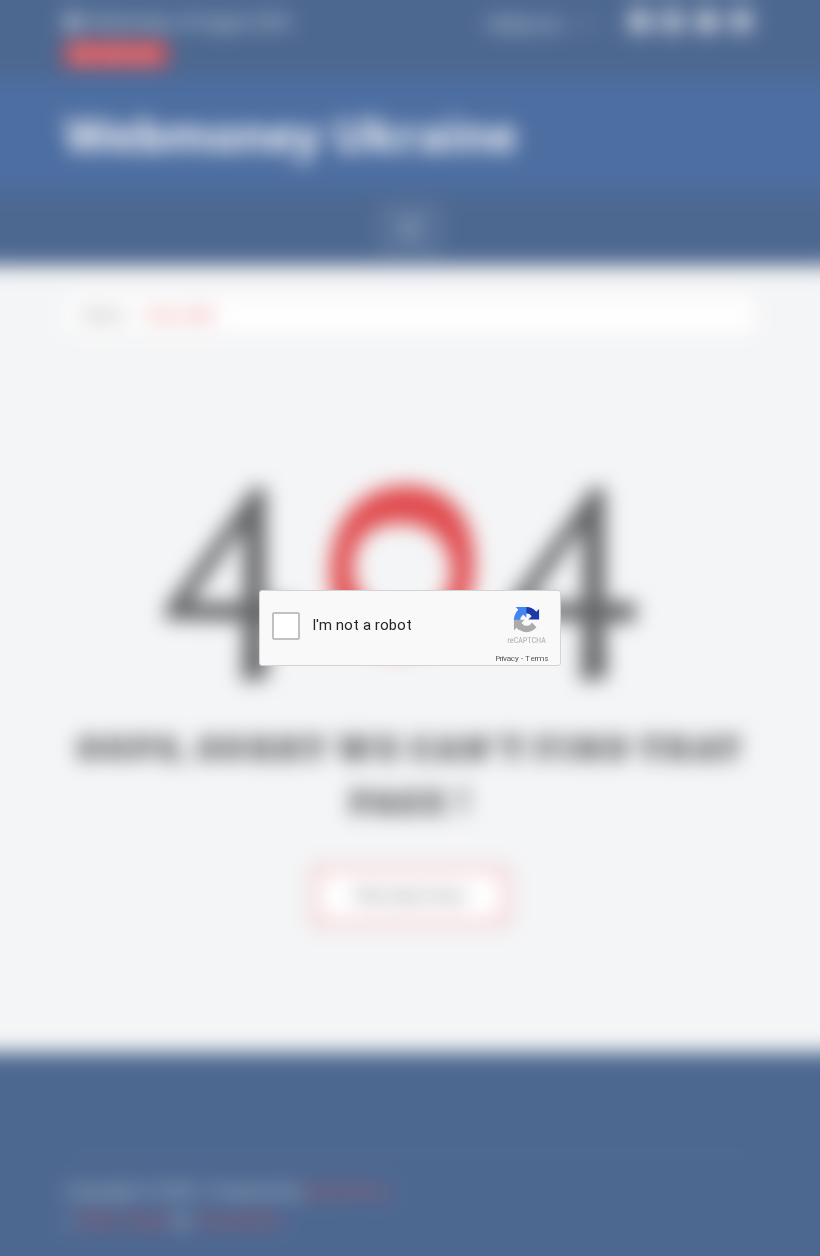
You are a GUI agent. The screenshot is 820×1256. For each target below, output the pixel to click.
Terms (537, 658)
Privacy (507, 658)
